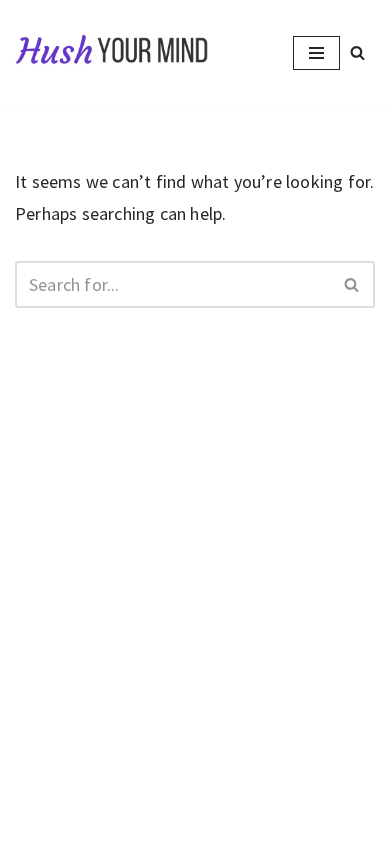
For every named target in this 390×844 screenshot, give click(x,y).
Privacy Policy (83, 786)
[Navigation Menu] (316, 53)
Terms (267, 786)
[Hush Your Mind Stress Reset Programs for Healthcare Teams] (112, 53)
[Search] (357, 52)
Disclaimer (189, 786)
